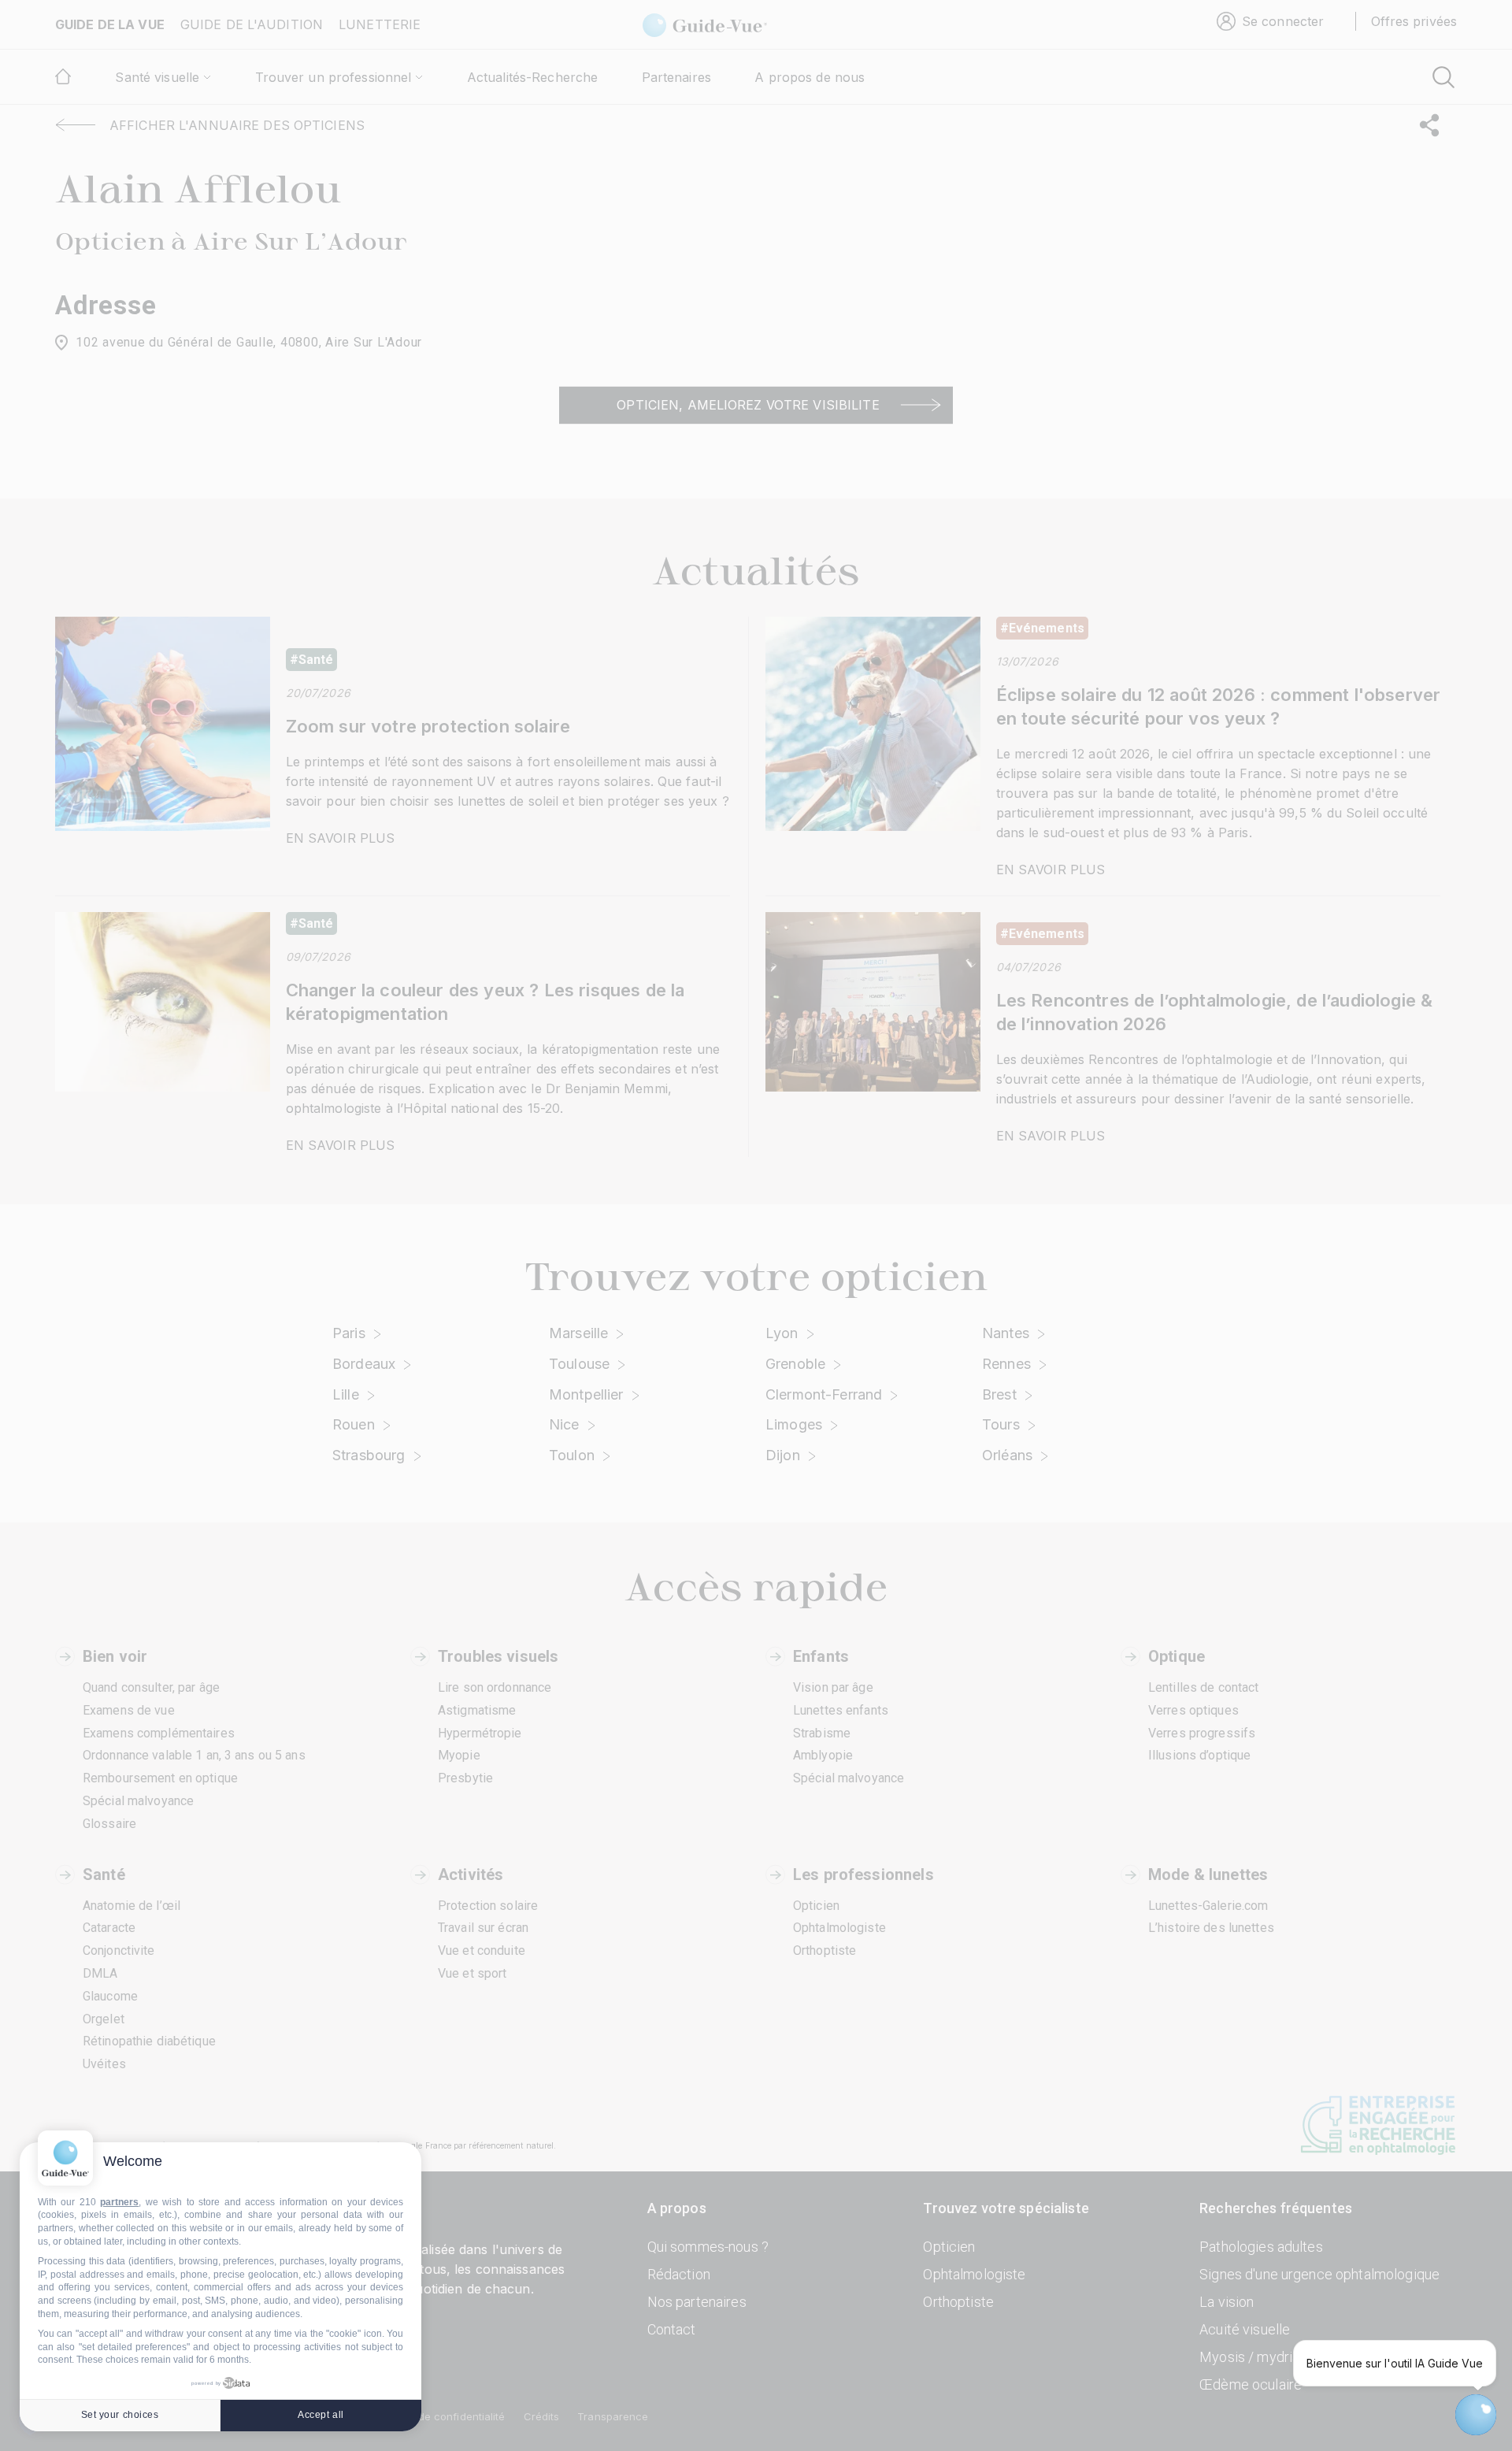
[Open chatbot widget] (1476, 2415)
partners (119, 2202)
